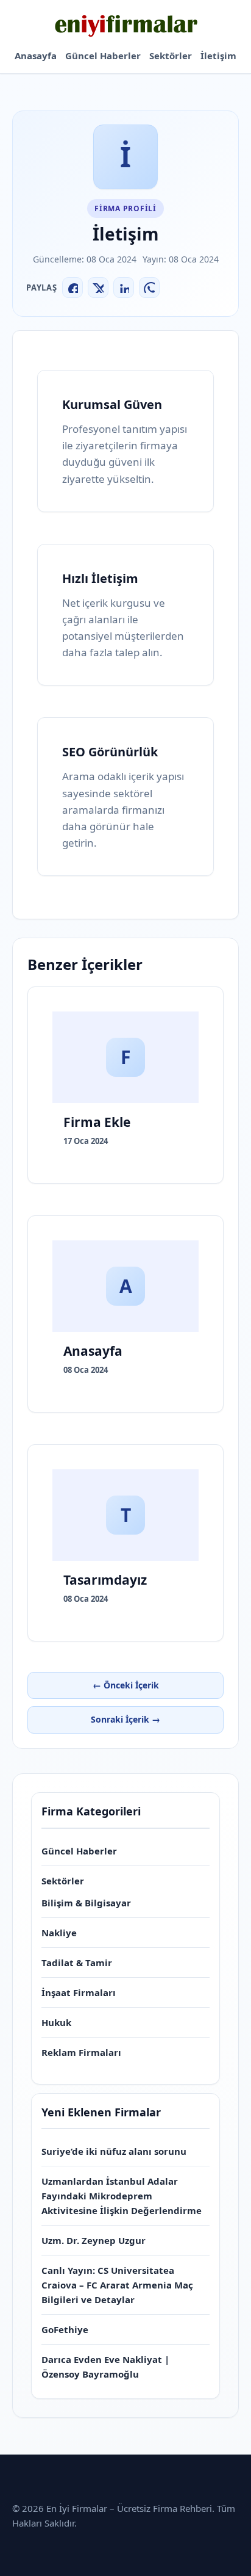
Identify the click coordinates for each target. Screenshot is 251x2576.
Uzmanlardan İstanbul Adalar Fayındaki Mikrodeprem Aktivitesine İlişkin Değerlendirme (122, 2196)
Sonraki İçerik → (125, 1719)
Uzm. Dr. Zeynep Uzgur (94, 2240)
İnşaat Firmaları (79, 1992)
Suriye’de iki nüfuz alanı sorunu (114, 2151)
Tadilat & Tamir (77, 1963)
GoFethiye (65, 2329)
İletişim (218, 56)
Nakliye (59, 1933)
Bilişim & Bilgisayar (86, 1903)
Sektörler (171, 56)
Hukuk (56, 2022)
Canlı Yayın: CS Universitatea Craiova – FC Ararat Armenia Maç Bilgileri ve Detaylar (117, 2285)
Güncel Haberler (103, 56)
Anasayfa (36, 56)
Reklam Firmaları (81, 2052)
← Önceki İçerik (126, 1685)
